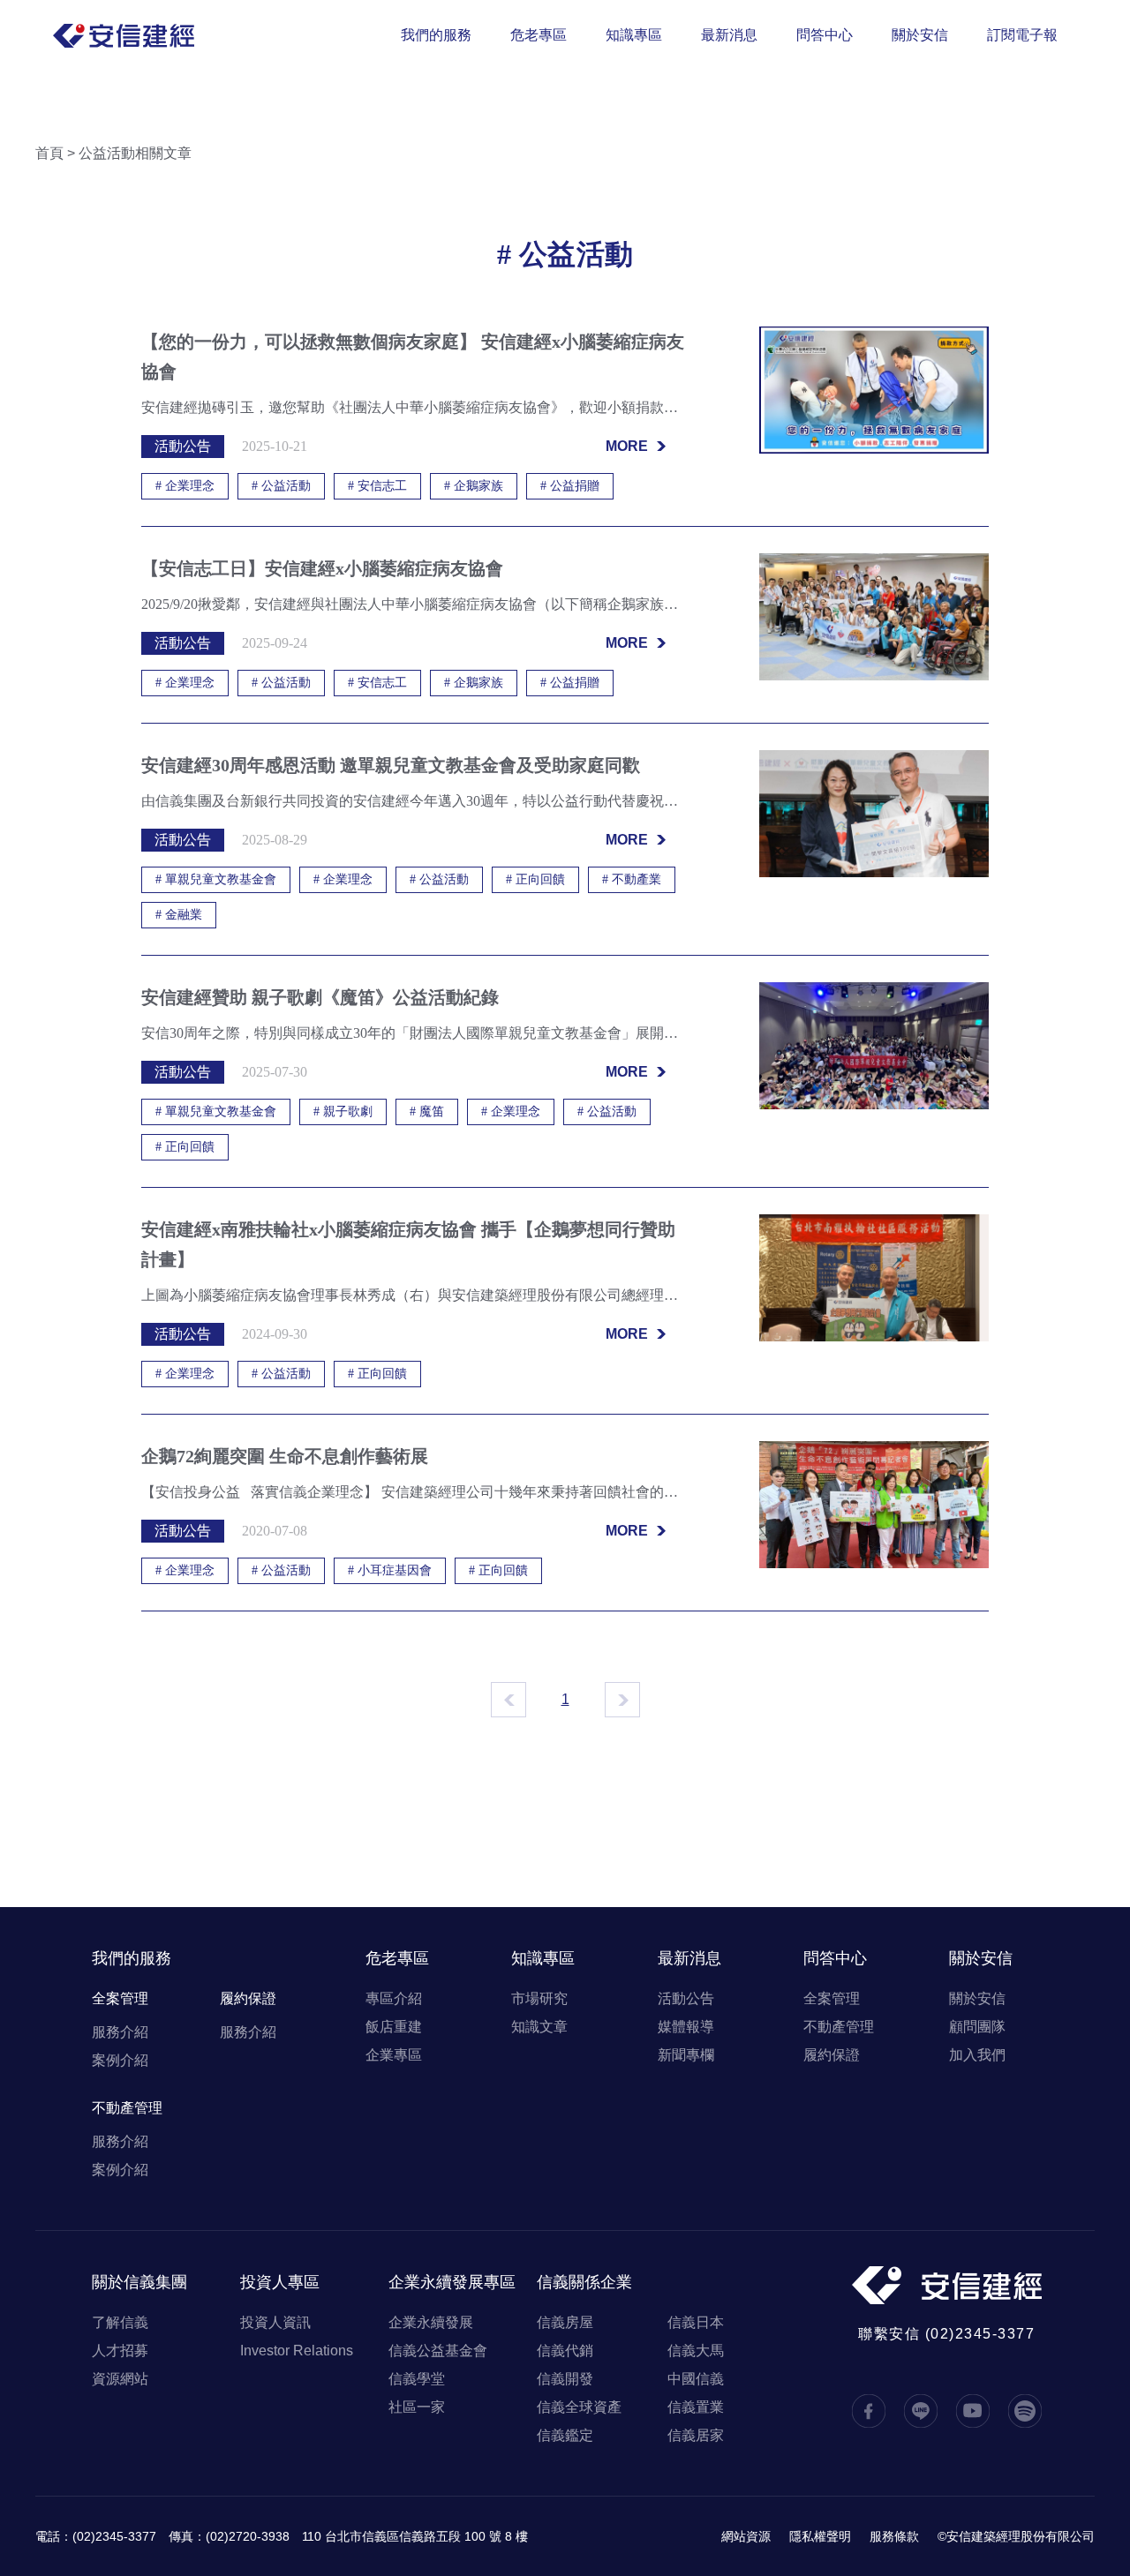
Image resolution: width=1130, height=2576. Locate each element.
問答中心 (825, 35)
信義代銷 (565, 2351)
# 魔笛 (427, 1112)
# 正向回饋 (535, 879)
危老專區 (539, 35)
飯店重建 (394, 2027)
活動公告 (686, 1998)
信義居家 (696, 2435)
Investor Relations (297, 2351)
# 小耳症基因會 (390, 1570)
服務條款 (894, 2536)
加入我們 (977, 2055)
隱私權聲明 (820, 2536)
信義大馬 (696, 2351)
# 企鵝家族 (474, 486)
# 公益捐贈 (570, 486)
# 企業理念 (185, 486)
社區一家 (417, 2407)
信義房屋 (565, 2322)
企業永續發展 (431, 2322)
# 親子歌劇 (343, 1112)
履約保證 (248, 1998)
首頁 (49, 153)
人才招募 (120, 2351)
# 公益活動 (281, 486)
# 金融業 (179, 915)
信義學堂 (417, 2379)
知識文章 (539, 2027)
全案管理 (120, 1998)
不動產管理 (127, 2108)
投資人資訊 (275, 2322)
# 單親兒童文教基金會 (216, 879)
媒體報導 (686, 2027)
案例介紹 (120, 2060)
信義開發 (565, 2379)
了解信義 (120, 2322)
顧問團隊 (977, 2027)
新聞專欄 (686, 2055)
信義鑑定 (565, 2435)
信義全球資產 (579, 2407)
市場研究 (539, 1998)
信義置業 (696, 2407)
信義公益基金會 (438, 2351)
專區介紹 (394, 1998)
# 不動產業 (632, 879)
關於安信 (920, 35)
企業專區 (394, 2055)
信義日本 (696, 2322)
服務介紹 (120, 2032)
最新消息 (729, 35)
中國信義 (696, 2379)
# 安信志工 (377, 486)
